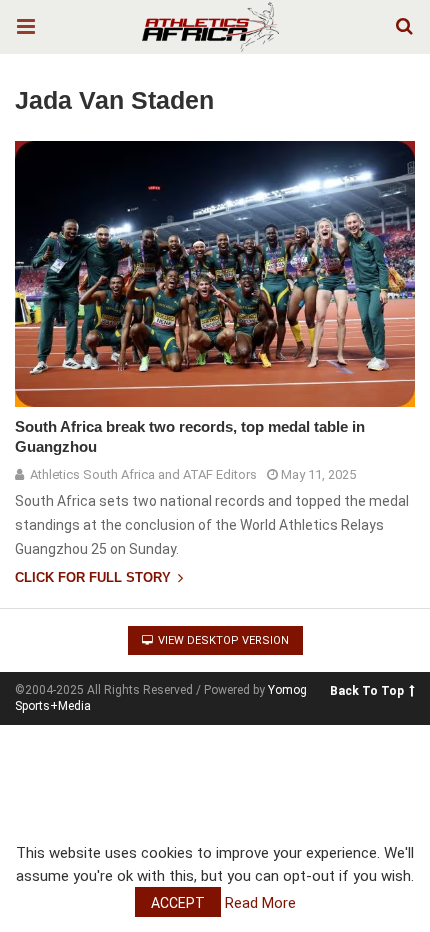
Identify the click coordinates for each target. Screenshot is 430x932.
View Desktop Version (222, 640)
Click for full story (95, 578)
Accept (178, 903)
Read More (260, 903)
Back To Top (367, 691)
